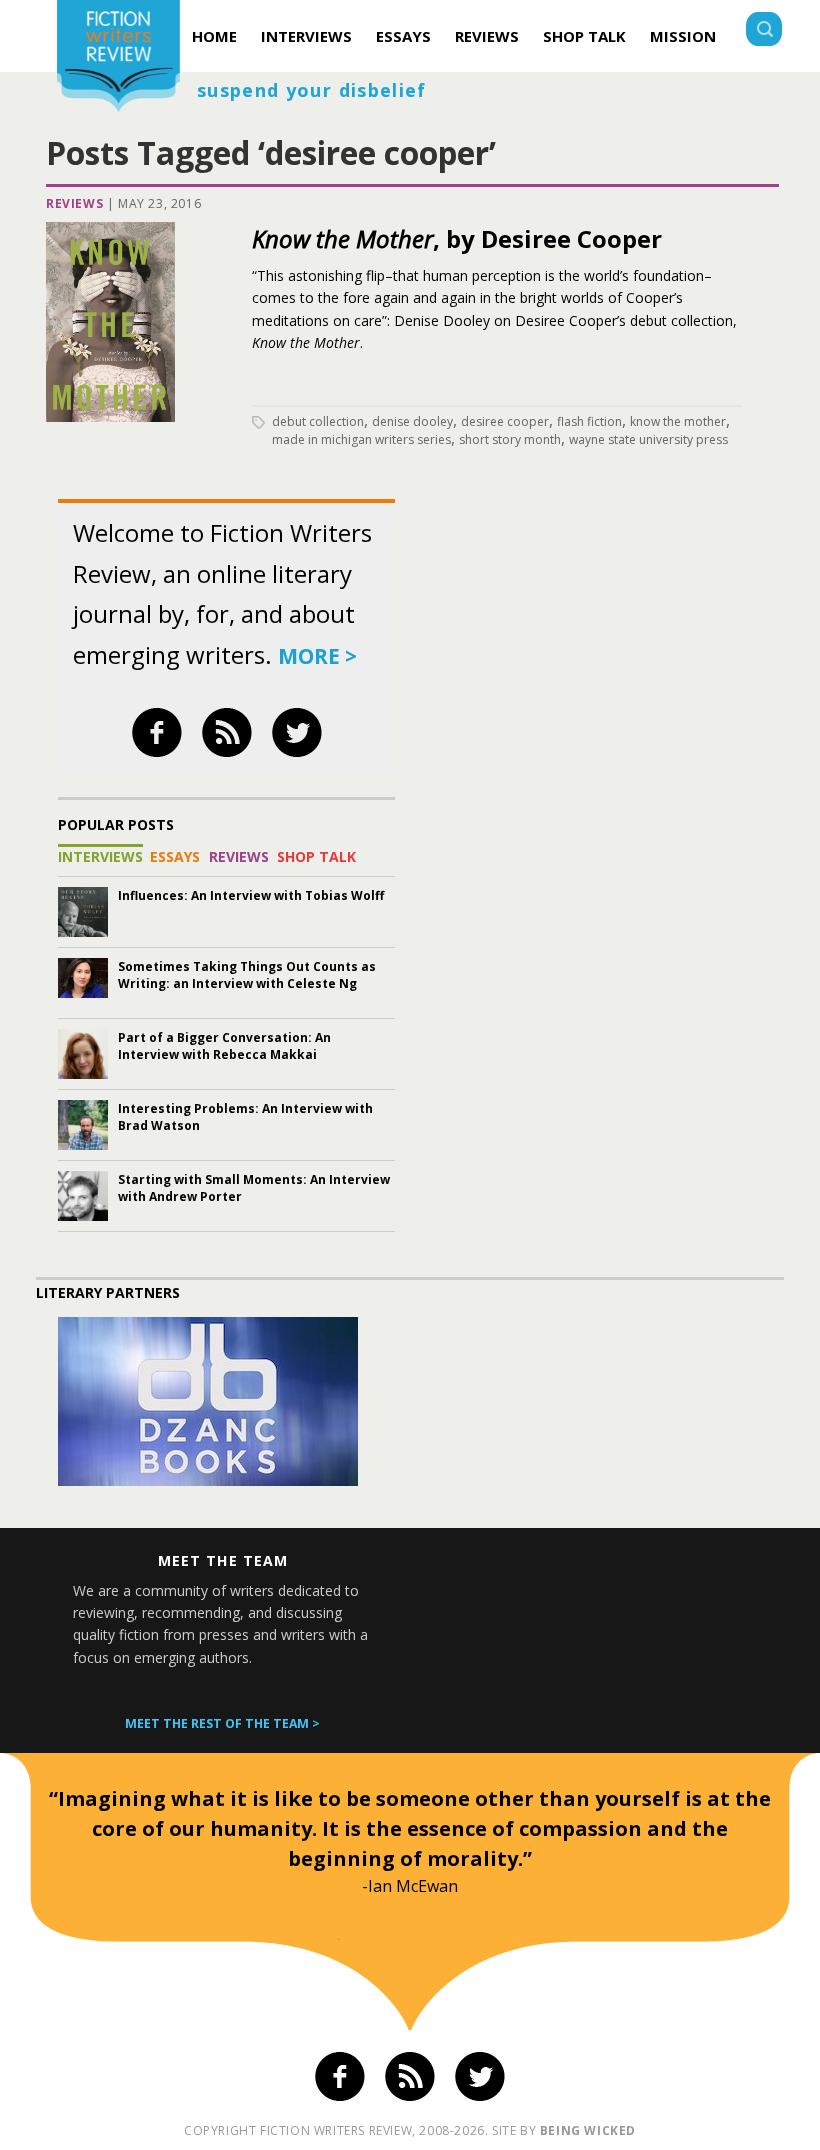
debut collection (318, 421)
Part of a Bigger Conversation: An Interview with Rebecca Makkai (224, 1046)
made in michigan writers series (361, 439)
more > (317, 656)
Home (214, 36)
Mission (683, 36)
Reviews (487, 36)
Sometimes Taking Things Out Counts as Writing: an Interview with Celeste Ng (247, 975)
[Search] (764, 31)
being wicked (588, 2130)
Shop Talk (584, 36)
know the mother (678, 421)
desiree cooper (505, 421)
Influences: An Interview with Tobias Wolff (251, 895)
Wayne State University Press (648, 439)
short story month (510, 439)
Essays (403, 36)
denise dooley (412, 421)
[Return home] (118, 58)
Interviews (306, 36)
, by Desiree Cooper (457, 238)
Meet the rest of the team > (222, 1723)
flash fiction (589, 421)
